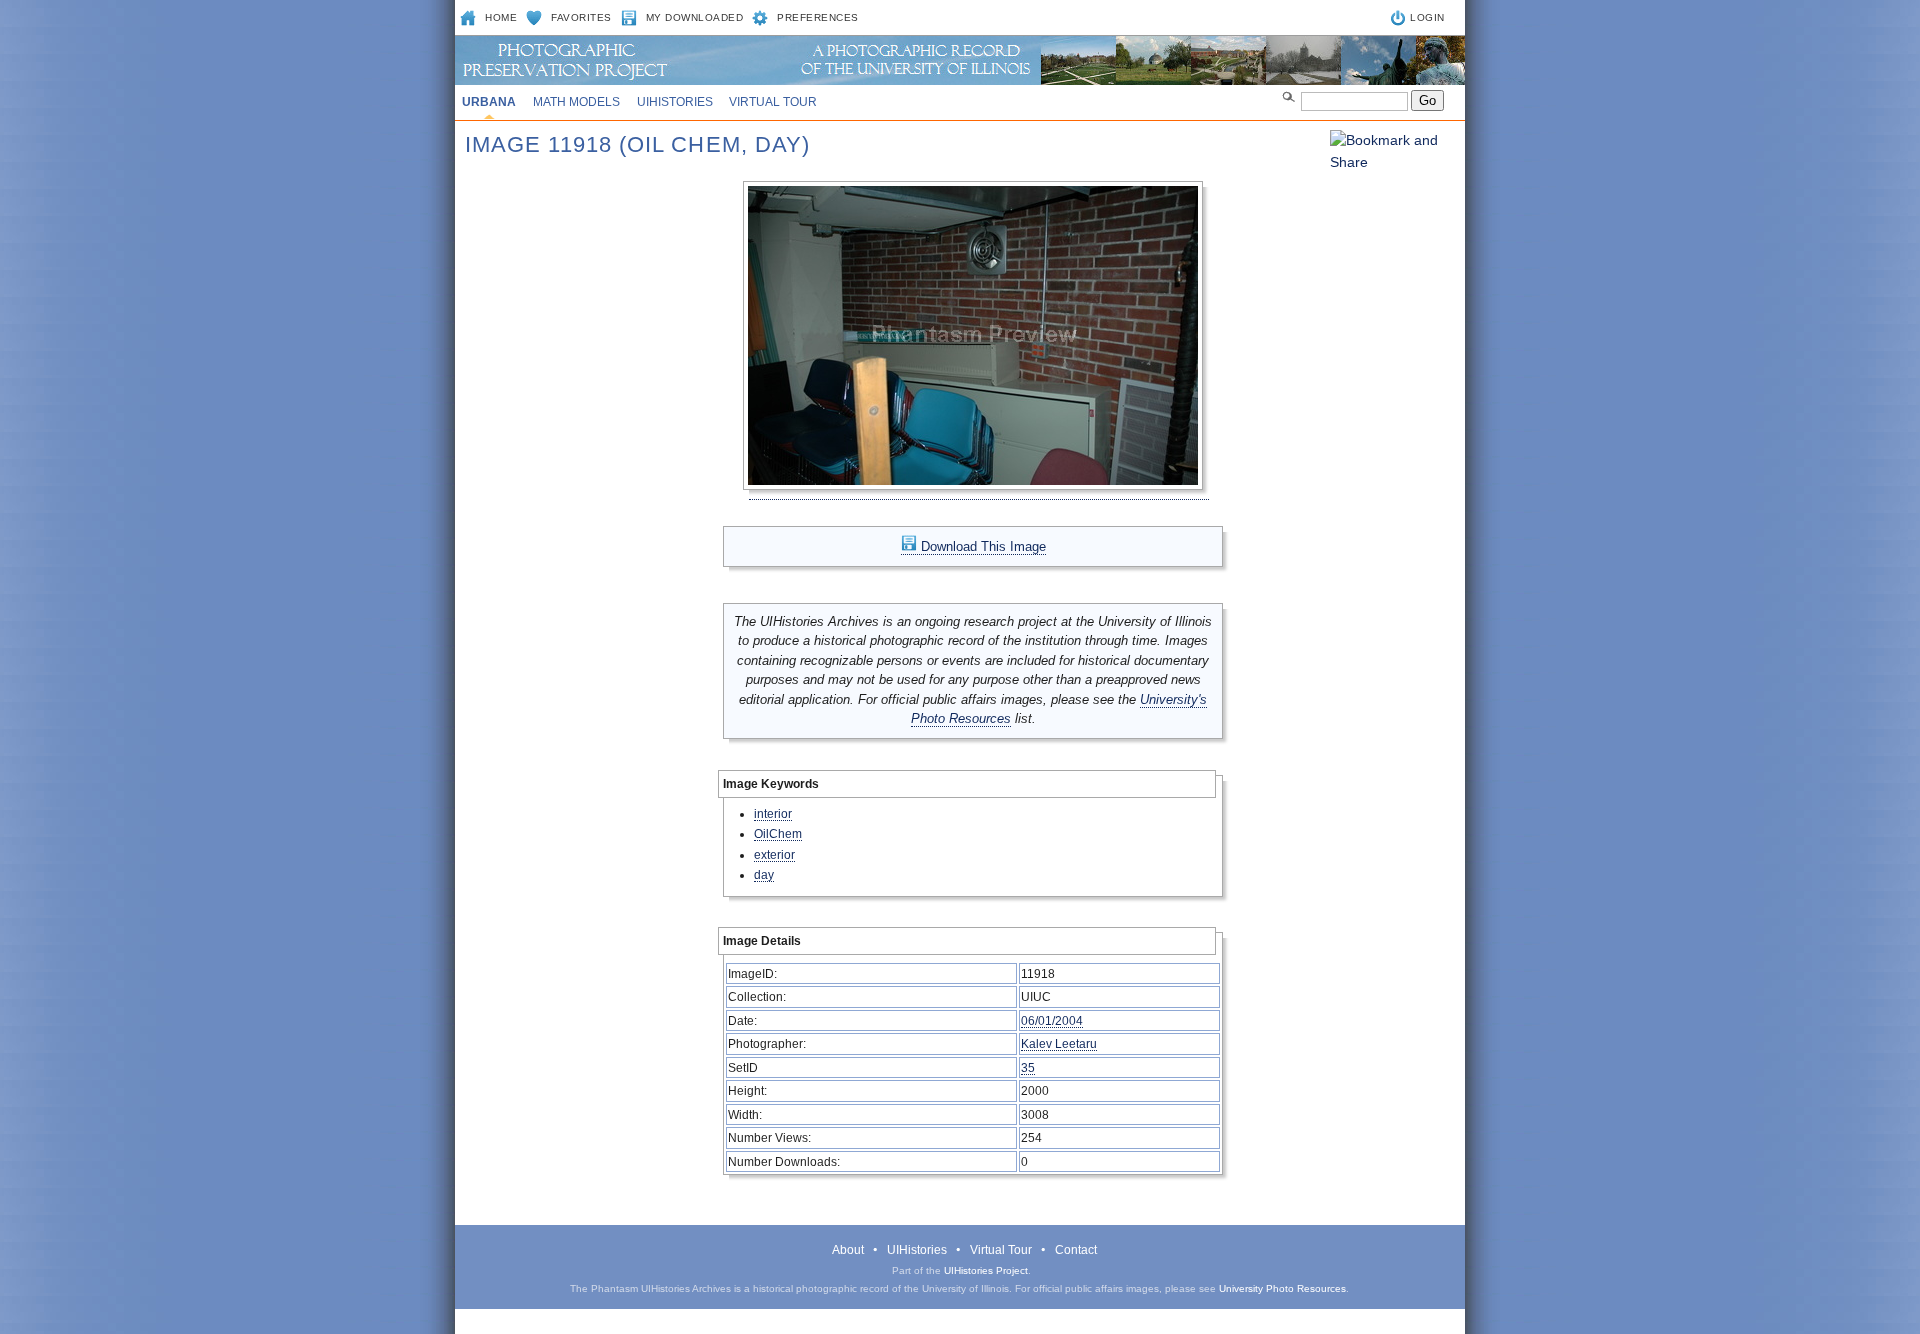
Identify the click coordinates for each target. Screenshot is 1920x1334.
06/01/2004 (1052, 1020)
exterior (774, 854)
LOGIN (1427, 17)
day (764, 874)
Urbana (489, 102)
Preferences (818, 17)
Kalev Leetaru (1059, 1043)
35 (1028, 1067)
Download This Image (981, 546)
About (848, 1250)
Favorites (581, 17)
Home (501, 17)
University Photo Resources (1282, 1288)
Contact (1076, 1250)
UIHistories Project (986, 1270)
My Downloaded (695, 17)
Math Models (576, 102)
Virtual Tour (773, 102)
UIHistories (675, 102)
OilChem (778, 833)
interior (773, 813)
